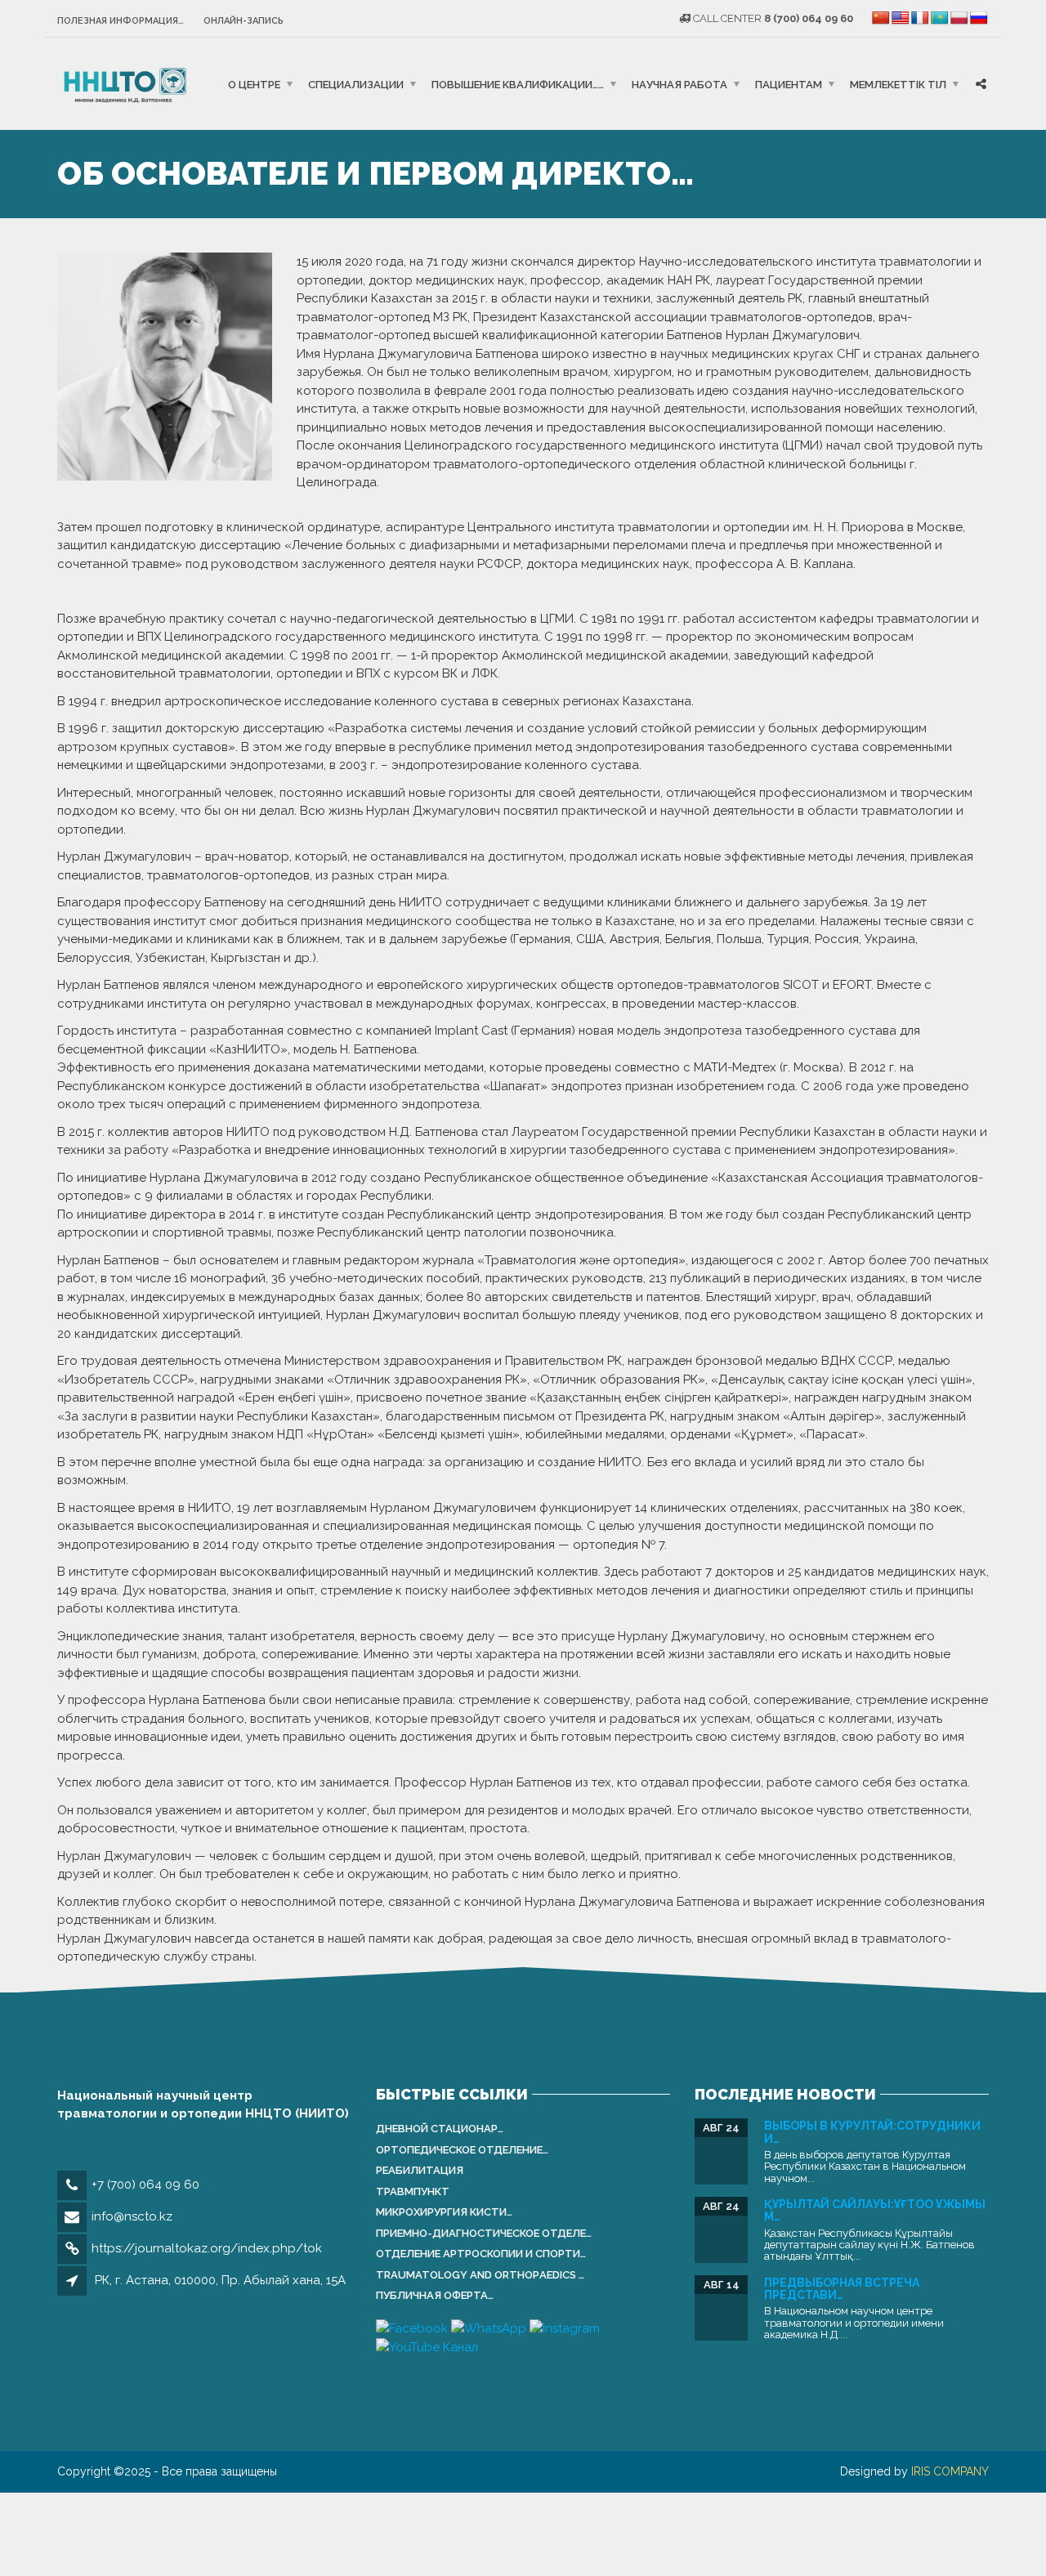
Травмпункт (413, 2191)
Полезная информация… (121, 21)
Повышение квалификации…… (518, 84)
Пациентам (789, 84)
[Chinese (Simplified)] (881, 18)
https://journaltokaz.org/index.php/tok (207, 2248)
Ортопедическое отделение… (462, 2150)
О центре (254, 84)
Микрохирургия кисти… (444, 2212)
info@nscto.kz (132, 2216)
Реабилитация (420, 2170)
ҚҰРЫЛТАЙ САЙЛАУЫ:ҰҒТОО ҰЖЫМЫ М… (875, 2210)
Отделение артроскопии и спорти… (481, 2254)
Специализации (356, 84)
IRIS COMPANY (950, 2471)
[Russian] (979, 18)
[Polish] (959, 18)
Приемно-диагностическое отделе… (484, 2233)
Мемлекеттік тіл (898, 84)
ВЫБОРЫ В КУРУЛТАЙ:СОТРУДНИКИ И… (872, 2132)
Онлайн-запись (244, 21)
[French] (920, 18)
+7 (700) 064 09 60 (145, 2185)
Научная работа (679, 84)
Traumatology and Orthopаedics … (480, 2275)
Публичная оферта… (435, 2295)
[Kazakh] (940, 18)
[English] (901, 18)
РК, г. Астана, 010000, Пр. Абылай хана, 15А (220, 2280)
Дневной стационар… (440, 2129)
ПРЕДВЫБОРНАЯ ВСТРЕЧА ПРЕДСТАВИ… (842, 2289)
